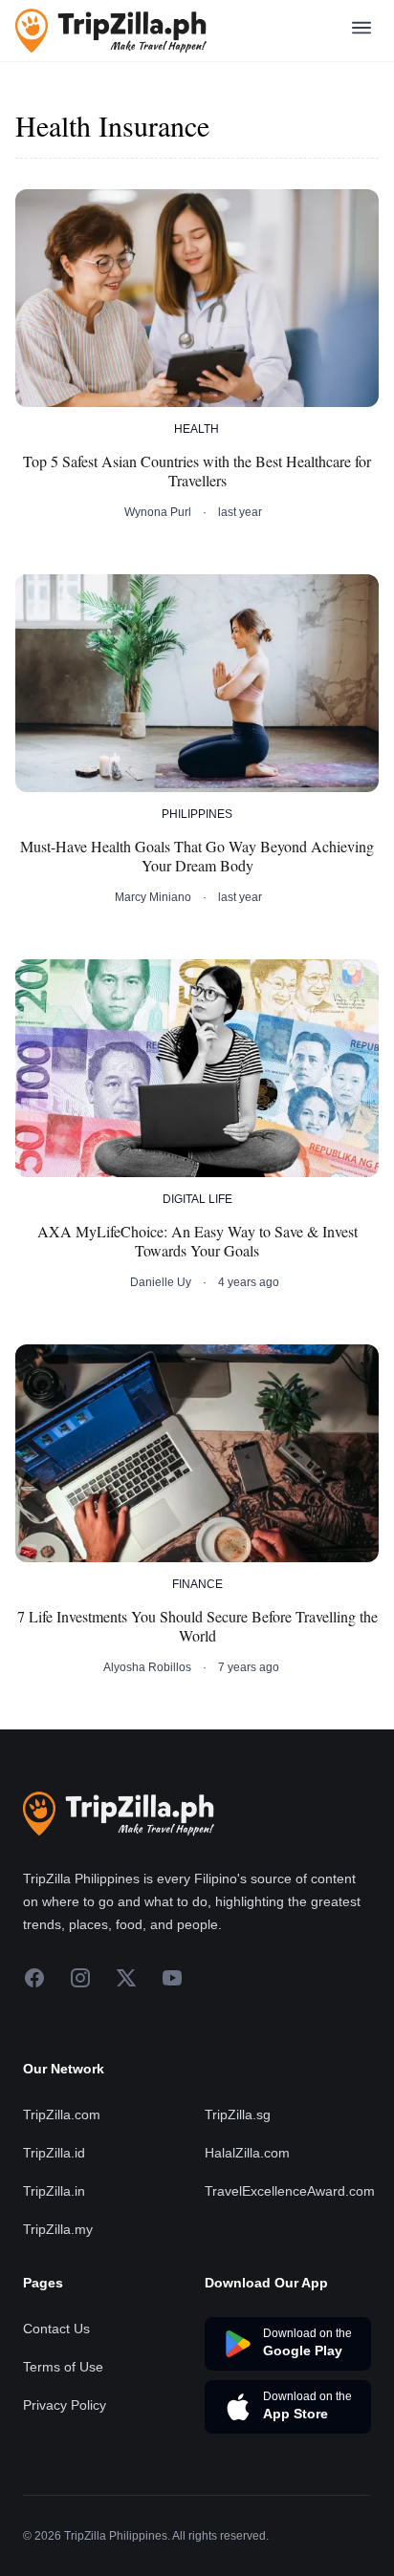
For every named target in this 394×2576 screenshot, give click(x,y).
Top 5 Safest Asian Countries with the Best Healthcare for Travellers (197, 471)
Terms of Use (63, 2367)
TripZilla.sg (238, 2114)
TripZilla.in (54, 2191)
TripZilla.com (62, 2114)
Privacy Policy (65, 2405)
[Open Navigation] (361, 31)
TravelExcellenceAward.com (290, 2191)
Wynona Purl (158, 512)
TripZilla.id (54, 2153)
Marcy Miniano (153, 897)
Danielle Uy (161, 1282)
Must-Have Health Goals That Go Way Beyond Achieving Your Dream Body (197, 856)
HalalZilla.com (247, 2153)
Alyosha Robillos (147, 1667)
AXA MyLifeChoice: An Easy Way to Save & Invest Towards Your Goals (197, 1241)
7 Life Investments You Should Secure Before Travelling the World (197, 1626)
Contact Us (56, 2329)
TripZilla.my (58, 2229)
